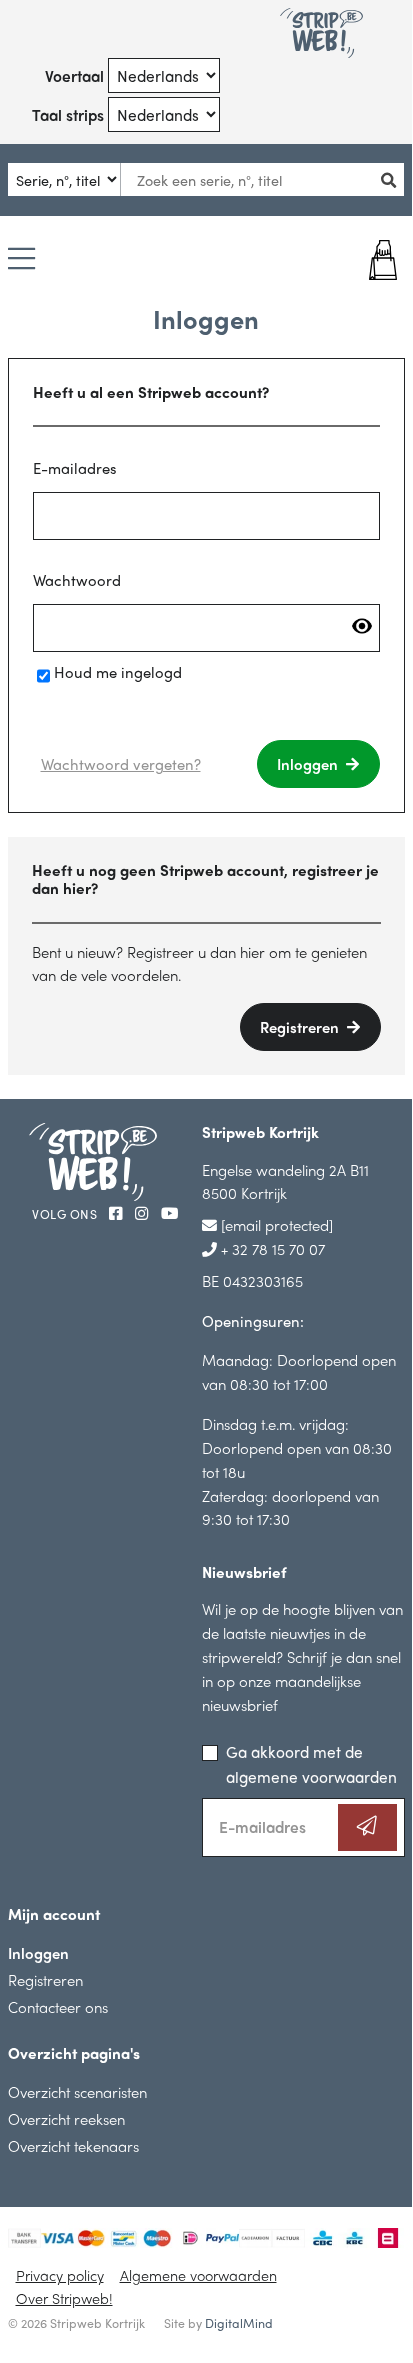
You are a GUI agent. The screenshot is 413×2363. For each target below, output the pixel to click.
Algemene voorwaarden (198, 2275)
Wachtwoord (77, 579)
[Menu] (21, 260)
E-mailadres (74, 467)
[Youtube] (169, 1212)
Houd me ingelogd (118, 671)
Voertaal (74, 75)
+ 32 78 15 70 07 (271, 1248)
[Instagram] (144, 1212)
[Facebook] (118, 1212)
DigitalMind (239, 2323)
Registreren (301, 1026)
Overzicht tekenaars (73, 2145)
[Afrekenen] (371, 260)
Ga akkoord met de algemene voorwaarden (311, 1764)
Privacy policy (60, 2275)
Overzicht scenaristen (77, 2091)
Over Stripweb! (64, 2298)
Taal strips (68, 114)
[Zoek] (394, 179)
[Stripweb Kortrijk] (321, 33)
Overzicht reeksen (66, 2118)
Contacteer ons (58, 2006)
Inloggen (309, 763)
